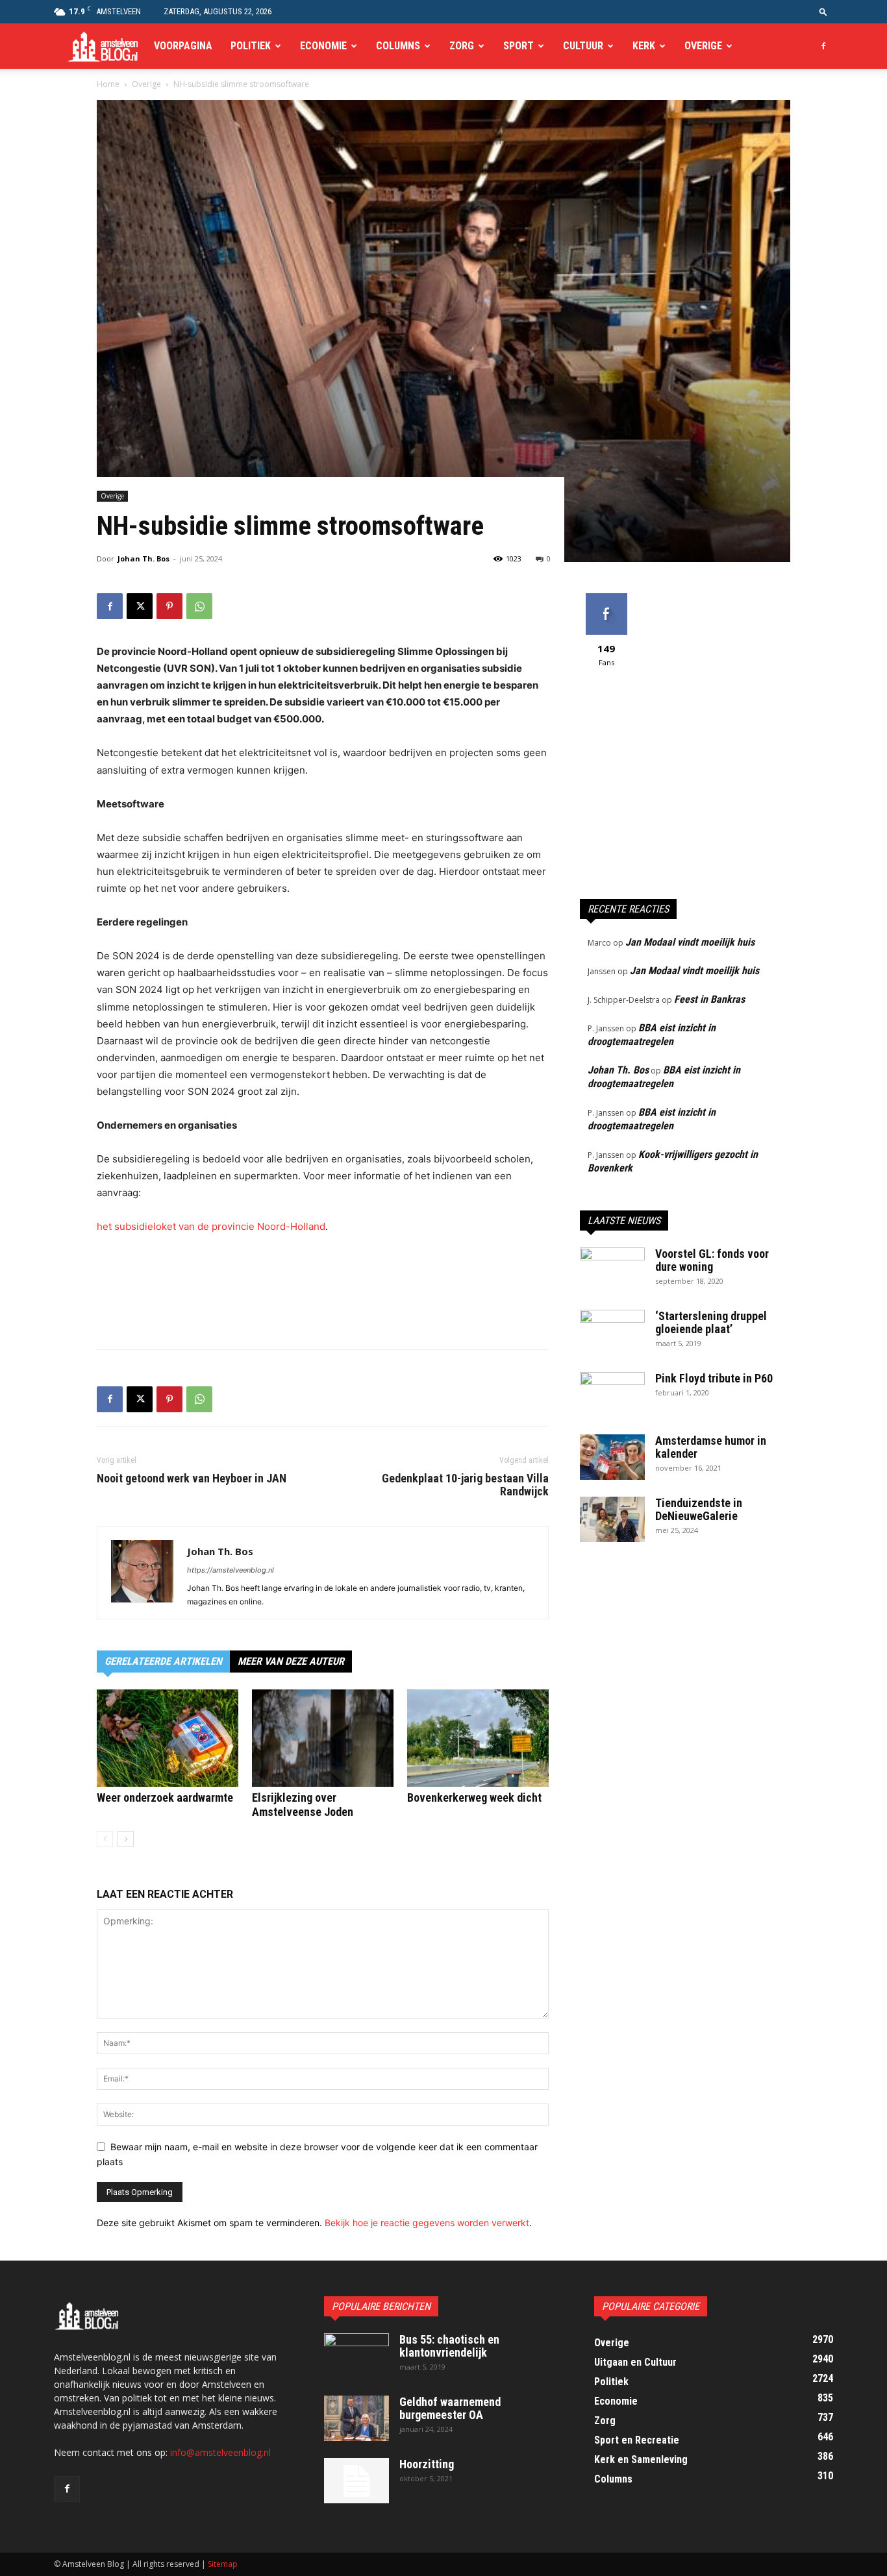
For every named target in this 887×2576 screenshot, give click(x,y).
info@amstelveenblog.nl (220, 2452)
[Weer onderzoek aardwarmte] (168, 1738)
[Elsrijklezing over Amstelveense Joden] (323, 1738)
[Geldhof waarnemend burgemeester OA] (356, 2418)
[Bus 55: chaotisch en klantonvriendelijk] (356, 2356)
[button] (823, 11)
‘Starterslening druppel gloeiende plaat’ (711, 1322)
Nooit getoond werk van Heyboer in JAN (192, 1478)
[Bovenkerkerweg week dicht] (478, 1738)
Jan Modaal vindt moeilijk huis (690, 942)
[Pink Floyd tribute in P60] (612, 1395)
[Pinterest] (169, 606)
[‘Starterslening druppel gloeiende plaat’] (612, 1332)
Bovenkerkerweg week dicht (474, 1797)
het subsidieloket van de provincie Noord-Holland (211, 1226)
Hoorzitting (427, 2464)
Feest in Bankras (709, 999)
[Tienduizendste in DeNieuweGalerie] (612, 1519)
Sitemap (223, 2564)
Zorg (462, 46)
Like (606, 598)
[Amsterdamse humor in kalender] (612, 1457)
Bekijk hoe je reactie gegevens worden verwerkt (427, 2223)
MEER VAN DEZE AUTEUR (291, 1661)
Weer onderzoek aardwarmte (165, 1797)
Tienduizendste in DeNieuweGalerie (699, 1509)
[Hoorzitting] (356, 2481)
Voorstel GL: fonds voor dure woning (712, 1260)
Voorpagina (183, 46)
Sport (518, 46)
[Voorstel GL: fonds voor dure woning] (612, 1270)
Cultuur (583, 46)
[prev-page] (105, 1839)
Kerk (644, 46)
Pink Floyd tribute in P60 (714, 1378)
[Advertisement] (323, 1306)
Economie (323, 46)
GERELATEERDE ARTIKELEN (163, 1661)
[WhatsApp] (199, 606)
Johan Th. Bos (144, 558)
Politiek (251, 46)
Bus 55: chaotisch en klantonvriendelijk (449, 2346)
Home (108, 84)
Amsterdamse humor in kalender (711, 1447)
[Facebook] (823, 46)
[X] (140, 606)
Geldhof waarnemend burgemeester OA (450, 2408)
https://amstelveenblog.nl (231, 1570)
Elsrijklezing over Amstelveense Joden (303, 1805)
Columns (398, 46)
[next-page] (126, 1839)
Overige (703, 46)
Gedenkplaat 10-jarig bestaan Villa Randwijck (465, 1485)
